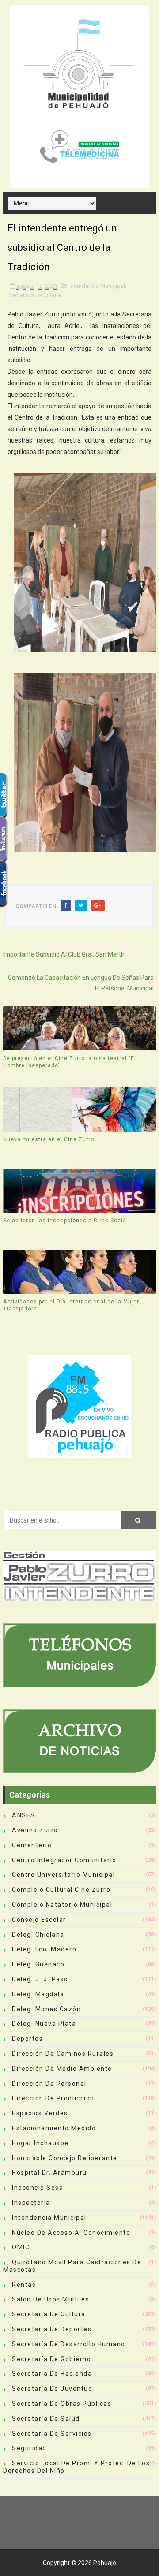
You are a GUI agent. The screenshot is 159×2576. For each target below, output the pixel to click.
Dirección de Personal (49, 2084)
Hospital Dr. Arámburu (49, 2173)
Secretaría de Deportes (52, 2329)
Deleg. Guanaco (38, 1964)
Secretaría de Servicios (52, 2434)
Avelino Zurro (35, 1830)
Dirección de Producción (53, 2098)
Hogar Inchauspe (40, 2143)
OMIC (21, 2247)
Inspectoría (31, 2203)
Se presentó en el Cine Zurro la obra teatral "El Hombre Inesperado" (70, 1062)
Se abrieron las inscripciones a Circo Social (66, 1221)
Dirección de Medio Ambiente (62, 2069)
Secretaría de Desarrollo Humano (69, 2344)
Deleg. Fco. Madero (44, 1949)
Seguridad (29, 2448)
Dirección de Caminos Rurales (63, 2054)
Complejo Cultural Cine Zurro (61, 1890)
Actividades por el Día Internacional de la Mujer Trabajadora (71, 1305)
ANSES (24, 1815)
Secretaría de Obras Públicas (62, 2404)
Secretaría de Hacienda (52, 2374)
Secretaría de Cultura (35, 295)
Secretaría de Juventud (52, 2389)
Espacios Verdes (40, 2113)
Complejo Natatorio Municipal (62, 1905)
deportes (27, 2039)
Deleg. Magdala (38, 1994)
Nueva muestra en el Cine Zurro (49, 1139)
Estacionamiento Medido (54, 2128)
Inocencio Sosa (38, 2188)
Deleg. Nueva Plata (44, 2024)
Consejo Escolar (39, 1920)
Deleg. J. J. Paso (40, 1979)
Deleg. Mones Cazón (46, 2009)
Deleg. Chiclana (38, 1935)
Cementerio (32, 1845)
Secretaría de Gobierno (51, 2359)
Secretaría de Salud (46, 2419)
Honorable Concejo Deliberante (65, 2158)
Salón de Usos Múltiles (51, 2299)
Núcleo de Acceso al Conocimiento (71, 2233)
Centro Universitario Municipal (63, 1875)
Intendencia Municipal (97, 286)
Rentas (24, 2285)
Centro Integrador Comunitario (64, 1860)
